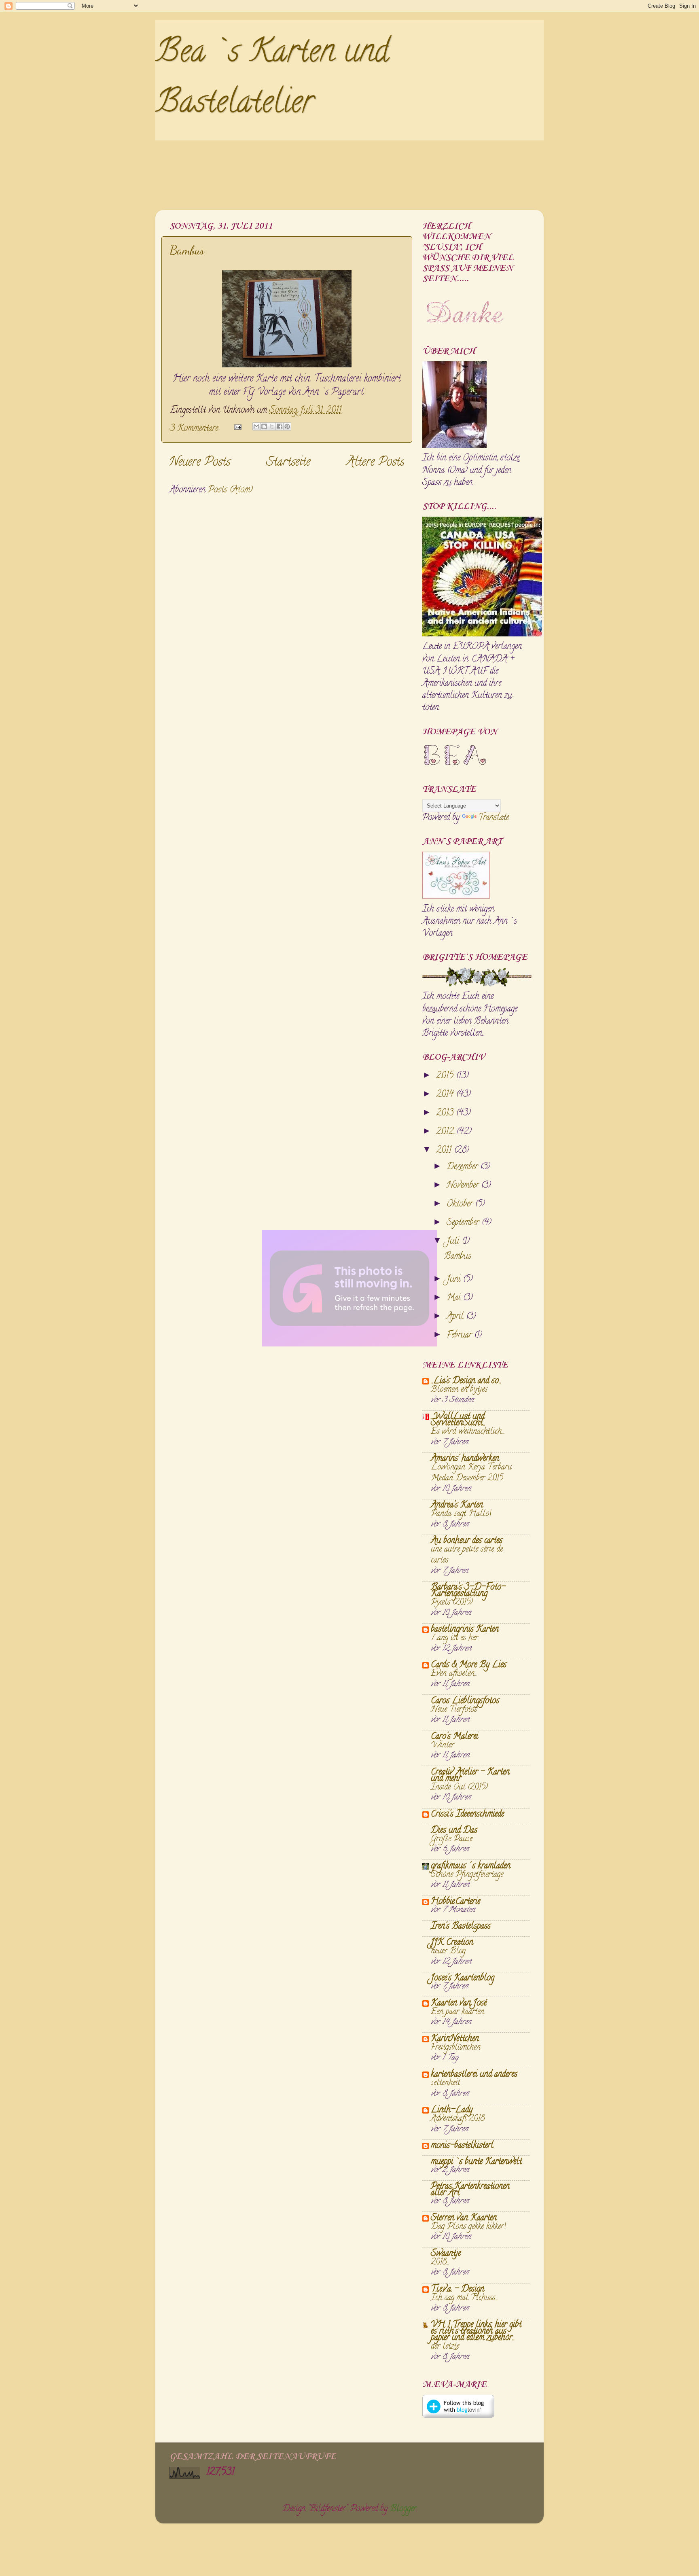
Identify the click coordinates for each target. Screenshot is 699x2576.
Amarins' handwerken (465, 1459)
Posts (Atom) (230, 490)
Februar (460, 1336)
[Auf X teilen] (272, 426)
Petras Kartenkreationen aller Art (470, 2190)
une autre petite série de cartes (467, 1555)
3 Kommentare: (196, 429)
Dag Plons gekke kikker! (468, 2227)
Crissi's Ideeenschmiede (467, 1815)
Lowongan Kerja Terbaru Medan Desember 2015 (471, 1473)
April (456, 1317)
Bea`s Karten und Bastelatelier (272, 80)
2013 (446, 1113)
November (464, 1186)
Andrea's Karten (457, 1505)
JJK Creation (452, 1943)
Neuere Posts (200, 463)
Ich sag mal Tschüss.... (465, 2298)
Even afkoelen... (454, 1674)
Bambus (187, 250)
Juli (454, 1242)
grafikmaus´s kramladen (471, 1866)
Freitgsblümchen (456, 2048)
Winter (443, 1745)
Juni (455, 1280)
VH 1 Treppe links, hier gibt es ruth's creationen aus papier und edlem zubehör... (476, 2332)
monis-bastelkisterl (462, 2146)
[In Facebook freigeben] (280, 426)
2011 (445, 1151)
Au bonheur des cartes (467, 1541)
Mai (455, 1298)
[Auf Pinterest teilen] (287, 426)
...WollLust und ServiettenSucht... (458, 1420)
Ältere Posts (375, 463)
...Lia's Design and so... (466, 1381)
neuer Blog (448, 1951)
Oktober (461, 1204)
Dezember (463, 1167)
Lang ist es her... (456, 1638)
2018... (440, 2262)
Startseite (288, 463)
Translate (494, 818)
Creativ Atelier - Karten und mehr (470, 1776)
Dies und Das (454, 1831)
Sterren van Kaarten (464, 2218)
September (464, 1223)
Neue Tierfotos (454, 1710)
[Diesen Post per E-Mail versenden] (256, 426)
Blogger (403, 2509)
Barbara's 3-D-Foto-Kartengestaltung (468, 1591)
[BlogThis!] (264, 426)
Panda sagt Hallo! (461, 1514)
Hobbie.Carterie (455, 1902)
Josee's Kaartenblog (463, 1978)
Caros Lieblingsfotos (465, 1701)
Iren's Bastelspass (461, 1927)
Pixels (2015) (452, 1603)
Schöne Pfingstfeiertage (467, 1875)
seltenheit (445, 2083)
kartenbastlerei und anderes (474, 2075)
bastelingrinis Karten (465, 1630)
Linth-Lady (452, 2110)
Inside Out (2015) (459, 1787)
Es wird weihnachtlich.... (468, 1432)
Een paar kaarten (458, 2012)
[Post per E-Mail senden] (237, 429)
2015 (446, 1076)
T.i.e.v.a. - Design (458, 2290)
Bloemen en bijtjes (459, 1390)
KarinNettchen (455, 2039)
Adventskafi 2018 (458, 2119)
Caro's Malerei (454, 1737)
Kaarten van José (459, 2004)
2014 (446, 1095)
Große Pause (452, 1839)
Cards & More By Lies (469, 1665)
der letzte (445, 2347)
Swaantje (446, 2254)
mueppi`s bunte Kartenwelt (476, 2162)
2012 (446, 1132)
